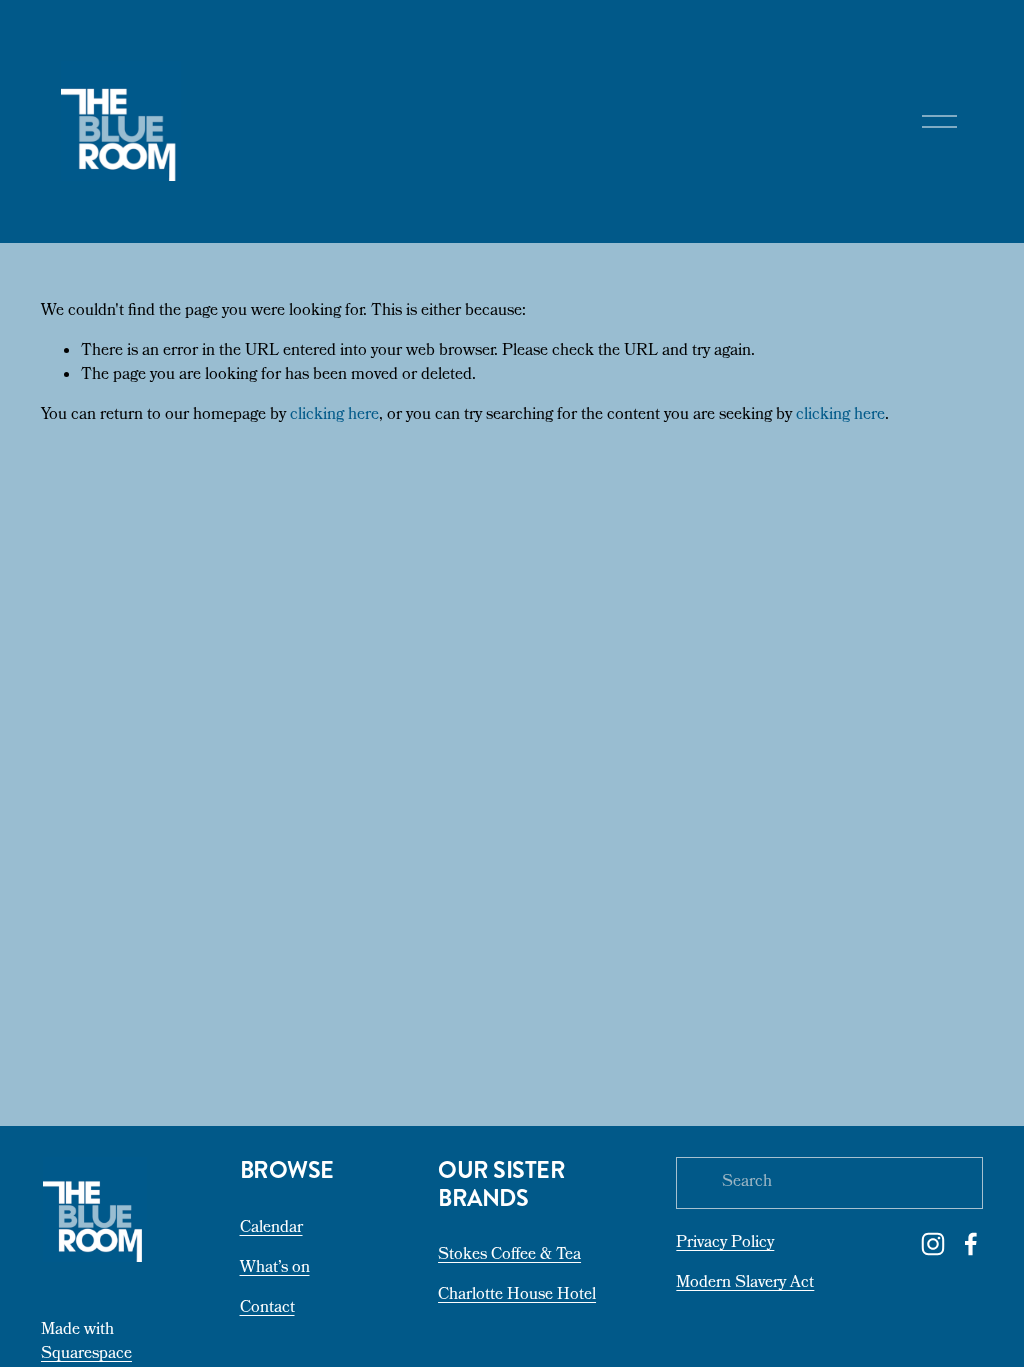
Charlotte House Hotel (517, 1296)
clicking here (334, 416)
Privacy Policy (725, 1244)
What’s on (275, 1269)
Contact (267, 1309)
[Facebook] (971, 1244)
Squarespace (86, 1355)
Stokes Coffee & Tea (509, 1256)
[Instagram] (933, 1244)
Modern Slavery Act (745, 1284)
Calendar (271, 1229)
